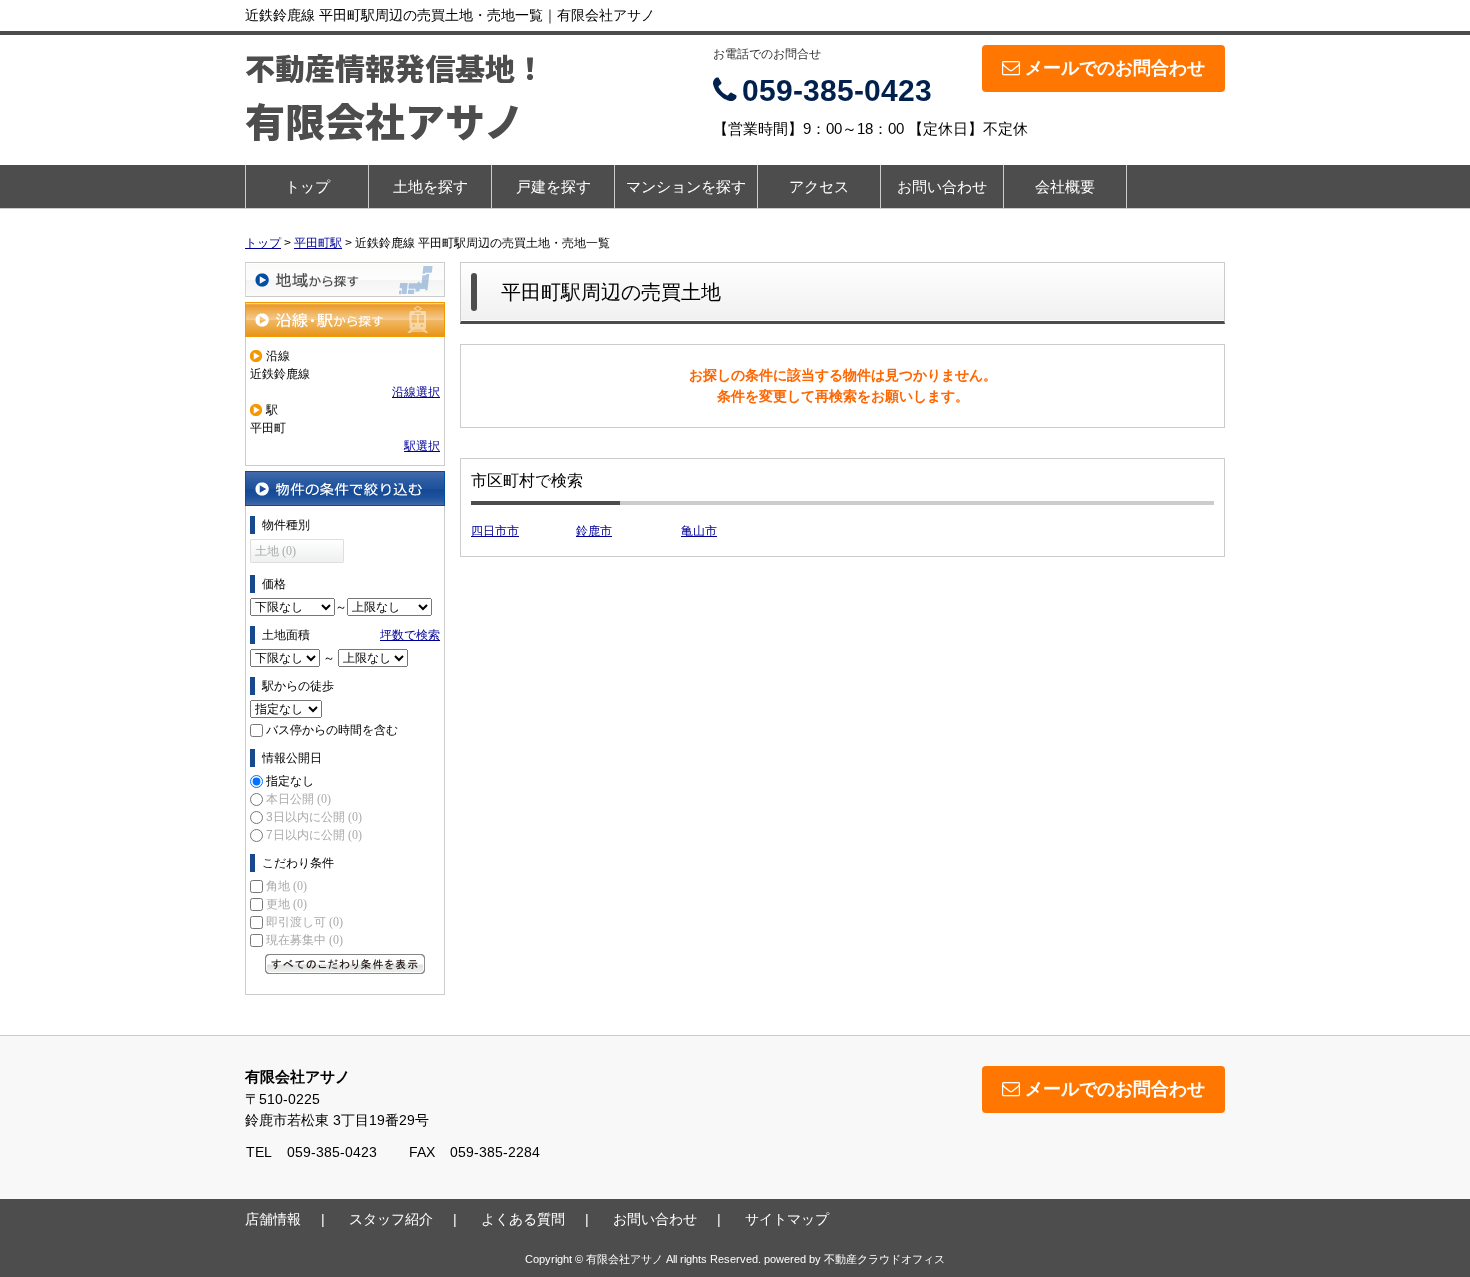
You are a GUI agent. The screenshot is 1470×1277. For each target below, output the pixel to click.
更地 (286, 904)
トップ (307, 186)
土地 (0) (275, 551)
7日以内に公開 (314, 835)
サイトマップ (787, 1219)
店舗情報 (273, 1219)
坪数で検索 (410, 635)
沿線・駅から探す (345, 319)
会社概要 (1065, 186)
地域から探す (345, 279)
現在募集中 (304, 940)
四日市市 (495, 531)
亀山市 (699, 531)
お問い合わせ (942, 186)
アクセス (819, 186)
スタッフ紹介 (391, 1219)
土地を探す (430, 186)
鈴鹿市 (594, 531)
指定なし (290, 781)
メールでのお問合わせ (1115, 68)
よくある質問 (523, 1219)
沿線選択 (416, 392)
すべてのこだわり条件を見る (345, 964)
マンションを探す (686, 186)
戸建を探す (553, 186)
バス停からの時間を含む (332, 730)
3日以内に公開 (314, 817)
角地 (286, 886)
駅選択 (422, 446)
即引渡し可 (304, 922)
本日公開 (298, 799)
